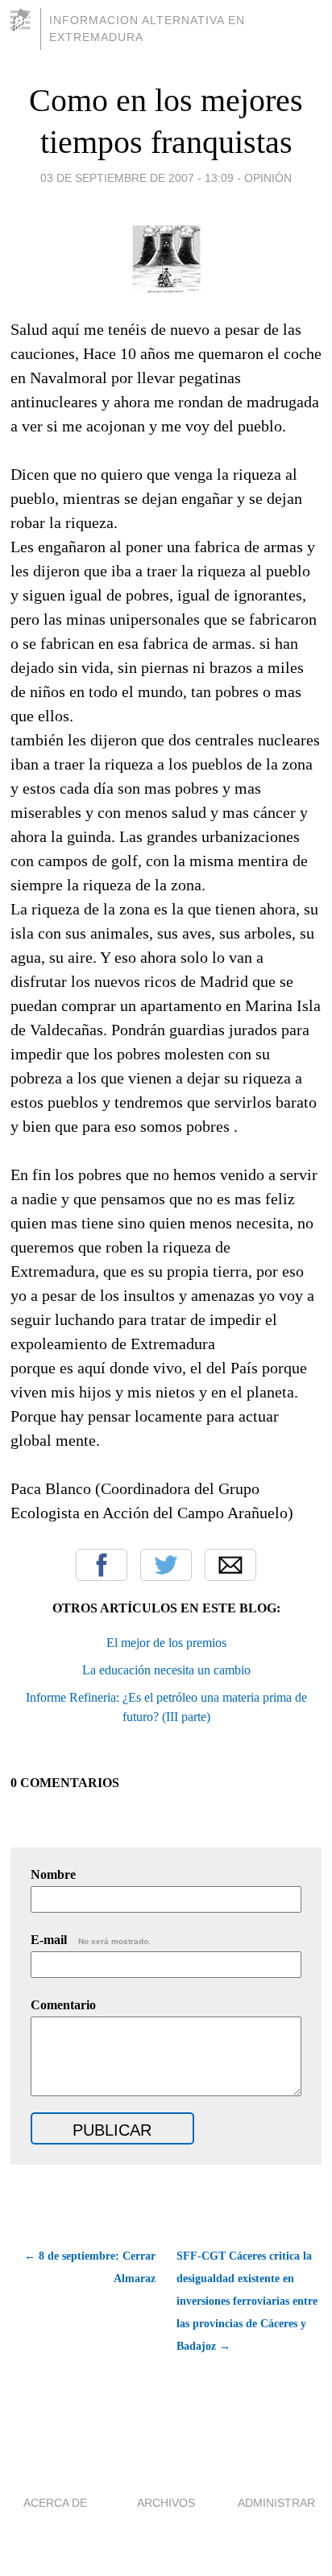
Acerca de (55, 2503)
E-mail (91, 1940)
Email (230, 1565)
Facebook (102, 1565)
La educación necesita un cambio (166, 1670)
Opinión (268, 178)
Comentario (63, 2005)
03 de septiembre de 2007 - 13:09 (137, 178)
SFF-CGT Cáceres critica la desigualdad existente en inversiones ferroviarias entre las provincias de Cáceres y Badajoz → (247, 2301)
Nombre (53, 1874)
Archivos (166, 2503)
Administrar (276, 2503)
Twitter (166, 1565)
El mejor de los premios (166, 1643)
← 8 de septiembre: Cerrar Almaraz (90, 2267)
